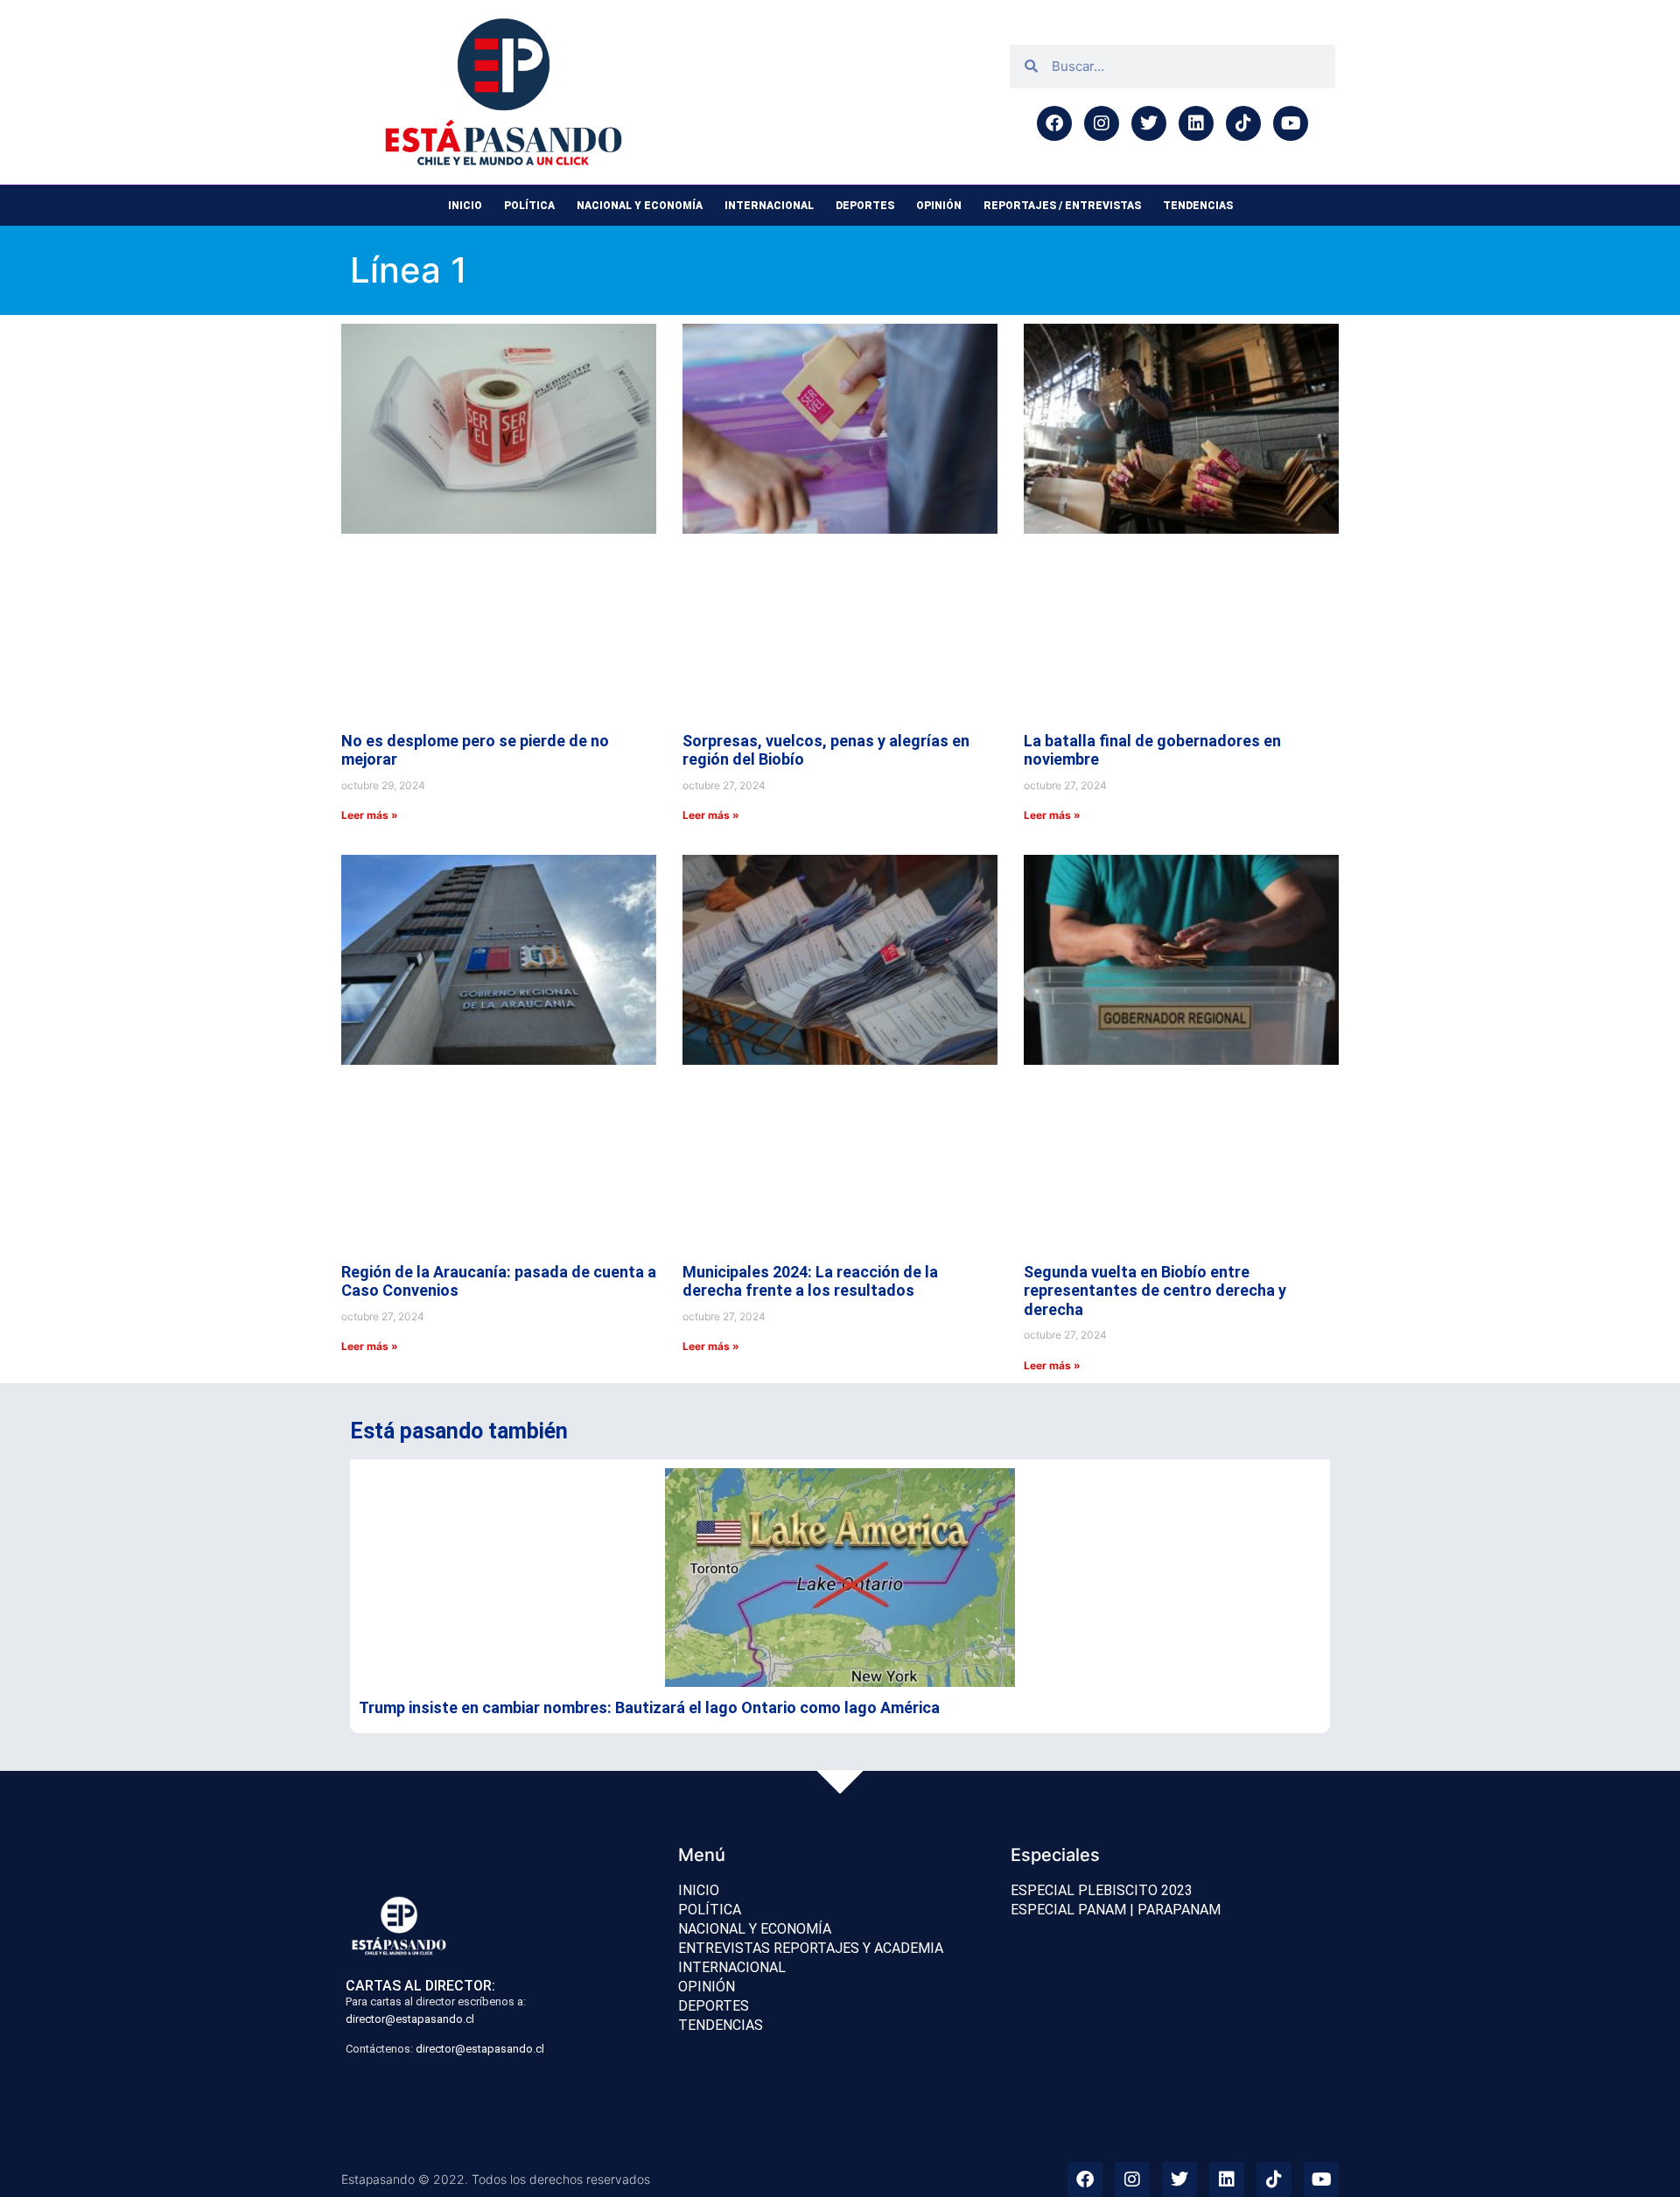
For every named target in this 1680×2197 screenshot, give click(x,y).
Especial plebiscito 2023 (1102, 1890)
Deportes (865, 206)
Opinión (939, 206)
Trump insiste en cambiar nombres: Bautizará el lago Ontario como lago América (649, 1707)
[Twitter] (1149, 123)
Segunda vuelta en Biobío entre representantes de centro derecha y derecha (1155, 1291)
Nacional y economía (640, 206)
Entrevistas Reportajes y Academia (811, 1948)
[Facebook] (1054, 123)
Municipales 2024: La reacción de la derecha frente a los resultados (810, 1281)
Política (529, 206)
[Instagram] (1102, 123)
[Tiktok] (1243, 123)
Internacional (769, 206)
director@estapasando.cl (410, 2019)
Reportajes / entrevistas (1062, 206)
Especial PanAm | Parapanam (1116, 1910)
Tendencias (1198, 206)
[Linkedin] (1196, 123)
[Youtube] (1291, 123)
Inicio (465, 206)
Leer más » (370, 815)
